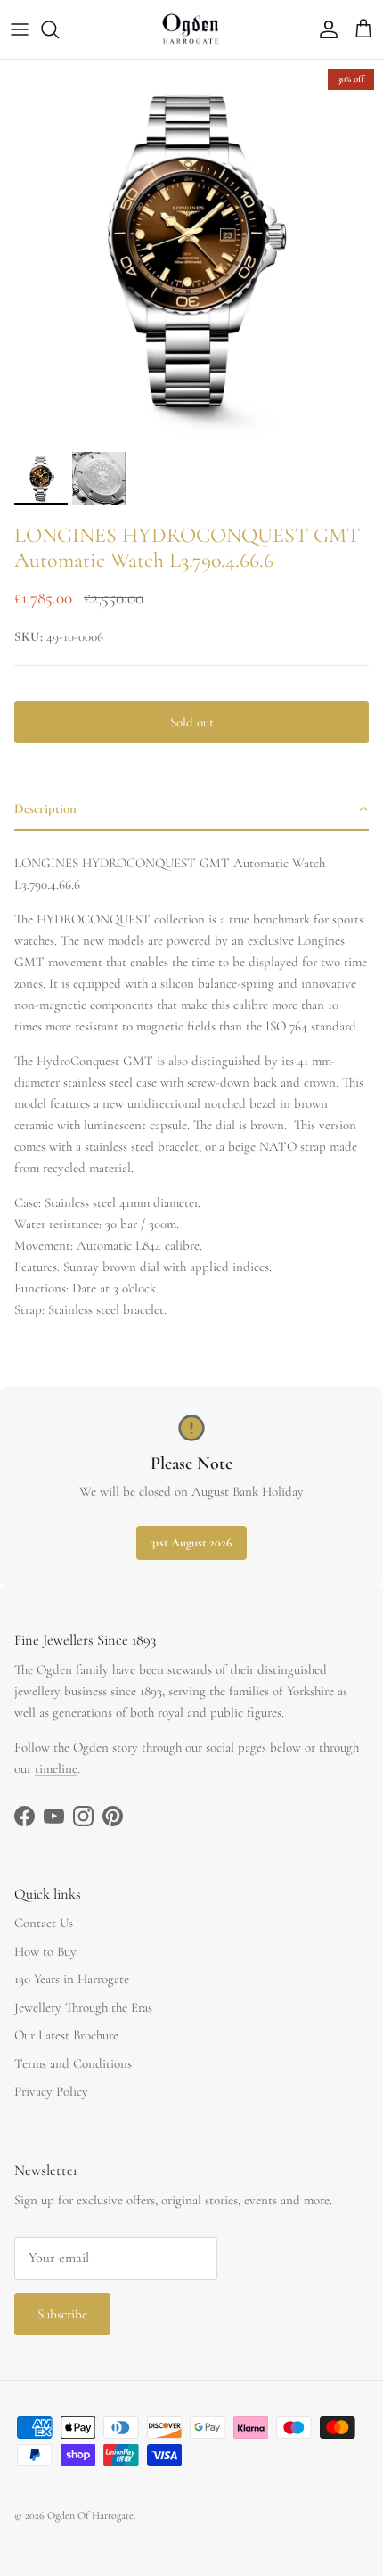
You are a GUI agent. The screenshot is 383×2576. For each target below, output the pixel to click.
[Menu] (20, 29)
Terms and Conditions (73, 2063)
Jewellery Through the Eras (83, 2007)
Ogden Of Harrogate (90, 2515)
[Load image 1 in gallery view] (191, 251)
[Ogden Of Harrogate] (192, 29)
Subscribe (62, 2314)
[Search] (59, 29)
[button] (191, 809)
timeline (56, 1768)
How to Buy (45, 1951)
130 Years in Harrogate (72, 1979)
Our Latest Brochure (66, 2035)
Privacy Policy (51, 2091)
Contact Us (44, 1923)
